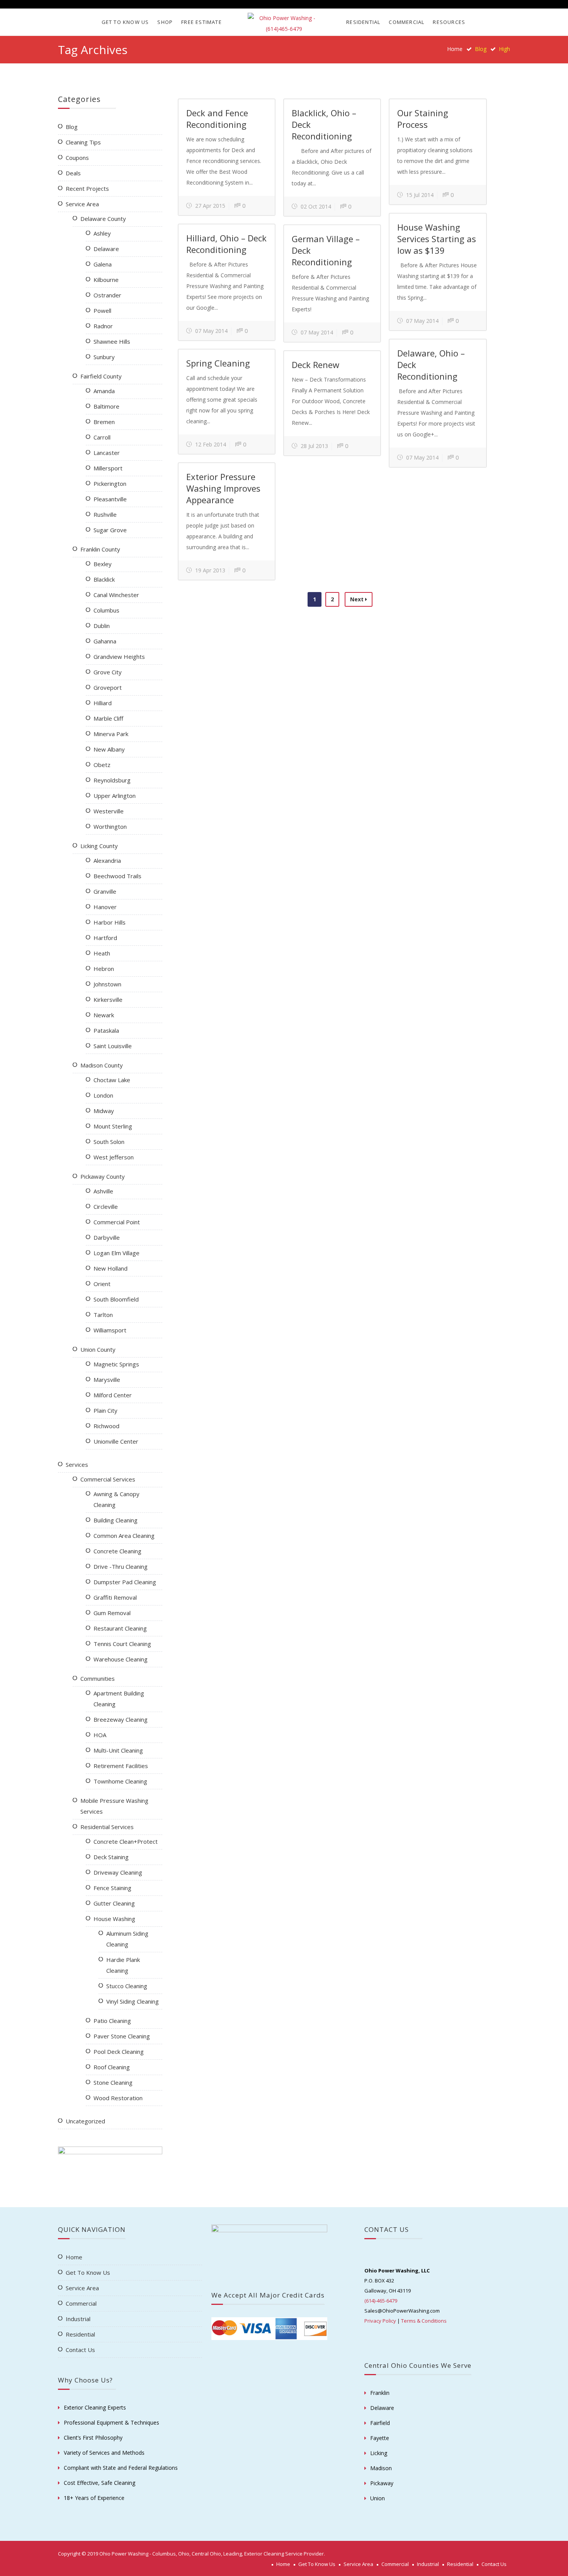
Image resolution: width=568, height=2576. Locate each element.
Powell (102, 311)
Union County (98, 1349)
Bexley (103, 564)
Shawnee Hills (112, 341)
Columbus (106, 610)
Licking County (99, 846)
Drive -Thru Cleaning (121, 1566)
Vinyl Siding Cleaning (133, 2001)
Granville (105, 891)
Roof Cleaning (112, 2067)
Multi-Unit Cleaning (118, 1750)
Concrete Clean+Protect (126, 1841)
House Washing (114, 1919)
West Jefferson (114, 1157)
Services (77, 1464)
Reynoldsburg (112, 780)
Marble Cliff (108, 718)
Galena (103, 264)
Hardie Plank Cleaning (123, 1965)
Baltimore (106, 406)
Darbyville (107, 1237)
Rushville (105, 514)
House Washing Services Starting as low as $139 (437, 239)
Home (455, 49)
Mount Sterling (113, 1126)
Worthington (110, 826)
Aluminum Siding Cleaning (127, 1939)
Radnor (103, 326)
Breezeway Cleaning (121, 1719)
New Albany (109, 749)
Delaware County (103, 219)
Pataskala (106, 1030)
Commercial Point (117, 1222)
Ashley (102, 233)
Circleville (106, 1207)
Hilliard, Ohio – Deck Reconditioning (226, 244)
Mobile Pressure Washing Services (114, 1806)
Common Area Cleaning (124, 1536)
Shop (165, 22)
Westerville (109, 811)
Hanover (105, 907)
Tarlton (103, 1315)
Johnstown (107, 984)
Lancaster (107, 453)
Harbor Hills (110, 922)
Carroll (102, 437)
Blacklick (104, 579)
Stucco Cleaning (127, 1986)
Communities (98, 1678)
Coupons (77, 158)
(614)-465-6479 (381, 2301)
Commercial (406, 22)
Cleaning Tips (83, 142)
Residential (363, 22)
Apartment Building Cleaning (119, 1699)
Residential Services (107, 1827)
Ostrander (107, 295)
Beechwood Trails (117, 876)
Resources (449, 22)
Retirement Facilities (121, 1766)
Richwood (106, 1426)
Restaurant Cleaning (120, 1628)
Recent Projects (87, 188)
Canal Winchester (116, 595)
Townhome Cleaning (120, 1781)
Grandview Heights (119, 657)
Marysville (107, 1380)
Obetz (102, 765)
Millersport (108, 468)
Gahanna (105, 641)
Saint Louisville (113, 1046)
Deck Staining (111, 1857)
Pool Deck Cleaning (119, 2052)
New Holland (111, 1268)
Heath (102, 953)
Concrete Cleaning (117, 1551)
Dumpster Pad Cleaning (125, 1582)
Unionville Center (116, 1441)
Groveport (108, 687)
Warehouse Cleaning (121, 1659)
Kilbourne (106, 280)
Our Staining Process (423, 119)
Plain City (105, 1410)
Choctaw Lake (112, 1080)
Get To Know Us (125, 22)
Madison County (102, 1065)
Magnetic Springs (116, 1364)
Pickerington (110, 484)
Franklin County (100, 549)
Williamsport (110, 1330)
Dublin (102, 626)
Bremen (104, 422)
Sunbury (104, 357)
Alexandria (107, 860)
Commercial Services (108, 1479)
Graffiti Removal (115, 1597)
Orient (102, 1284)
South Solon (109, 1142)
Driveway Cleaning (118, 1872)
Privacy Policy (380, 2321)
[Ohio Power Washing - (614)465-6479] (284, 24)
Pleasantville (110, 499)
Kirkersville (108, 1000)
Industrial (78, 2319)
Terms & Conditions (424, 2321)
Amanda (104, 391)
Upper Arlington (115, 796)
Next (358, 599)
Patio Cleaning (112, 2021)
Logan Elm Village (116, 1253)
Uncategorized (85, 2121)
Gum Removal (112, 1613)
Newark (104, 1015)
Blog (72, 127)
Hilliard (103, 703)
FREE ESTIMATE (202, 22)
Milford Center (113, 1395)
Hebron (104, 969)
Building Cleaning (116, 1520)
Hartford (105, 938)
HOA (100, 1735)
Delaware (106, 249)
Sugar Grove (110, 530)
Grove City (108, 672)
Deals (73, 173)
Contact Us (80, 2350)
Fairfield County (101, 376)
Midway (104, 1111)
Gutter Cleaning (114, 1903)
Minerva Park (111, 734)
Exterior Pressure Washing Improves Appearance (223, 488)
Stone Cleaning (113, 2082)
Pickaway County (103, 1176)
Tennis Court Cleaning (122, 1644)
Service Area (82, 204)
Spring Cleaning (218, 363)
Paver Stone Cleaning (122, 2036)
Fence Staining (112, 1888)
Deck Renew (315, 365)
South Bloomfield (116, 1299)
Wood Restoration (118, 2098)
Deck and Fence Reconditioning (217, 119)
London (103, 1095)
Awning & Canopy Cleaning (116, 1499)
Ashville (103, 1191)
